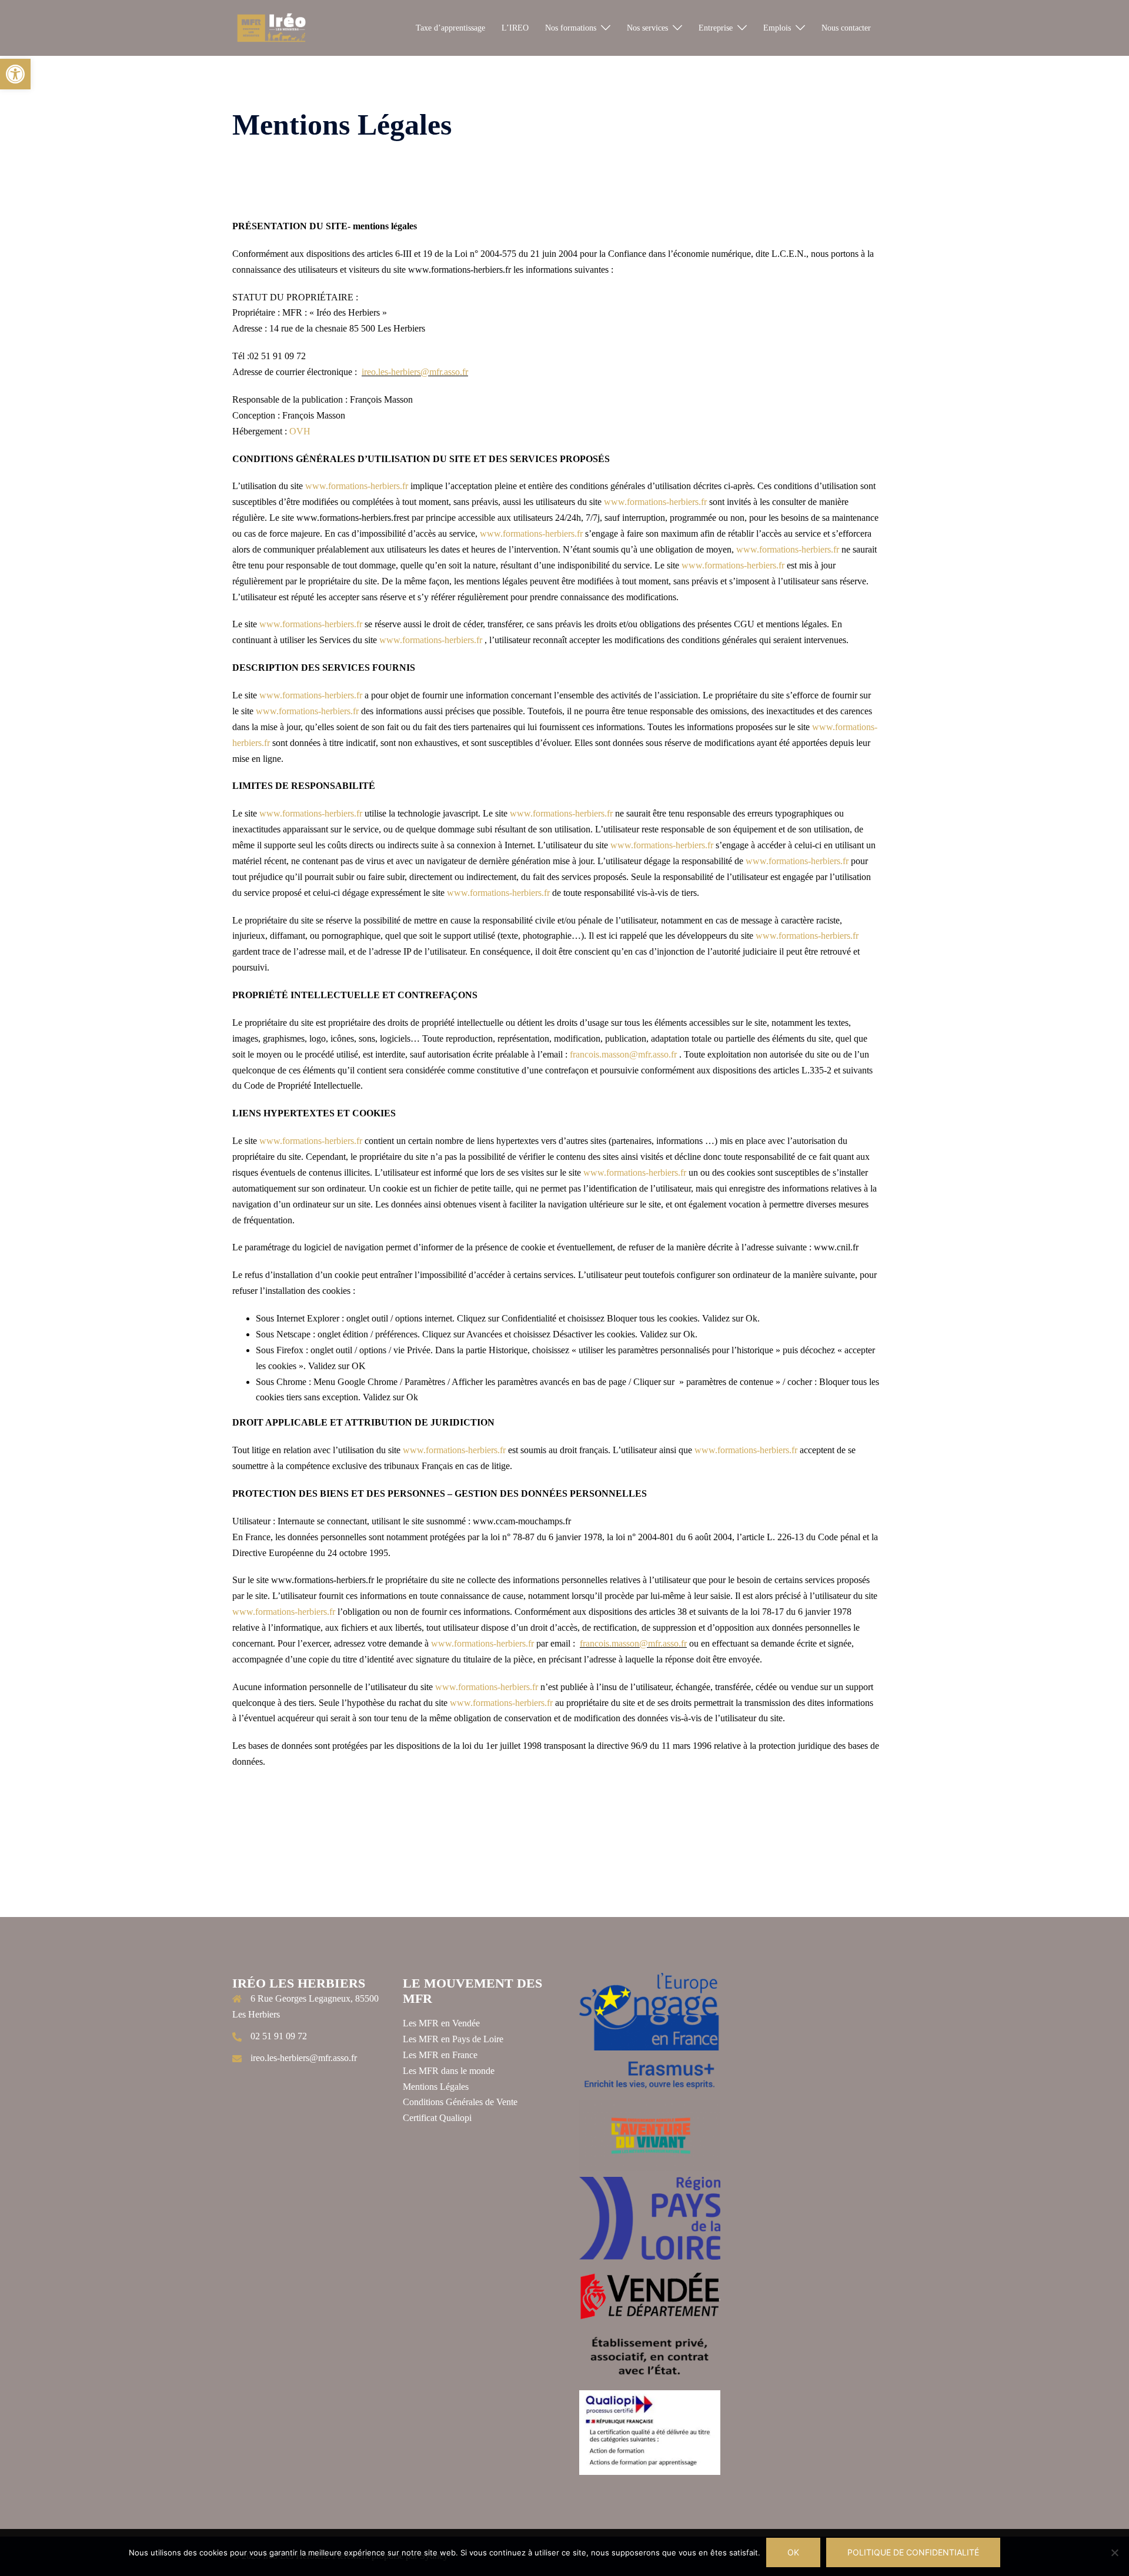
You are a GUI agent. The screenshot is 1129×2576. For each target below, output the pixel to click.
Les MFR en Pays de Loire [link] (453, 2039)
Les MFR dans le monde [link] (449, 2071)
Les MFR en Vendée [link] (441, 2023)
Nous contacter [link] (846, 28)
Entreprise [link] (716, 28)
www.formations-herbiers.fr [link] (357, 486)
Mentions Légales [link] (436, 2087)
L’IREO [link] (515, 28)
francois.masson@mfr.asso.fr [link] (623, 1054)
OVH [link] (300, 431)
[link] (15, 74)
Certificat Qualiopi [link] (437, 2118)
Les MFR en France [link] (440, 2055)
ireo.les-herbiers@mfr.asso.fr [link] (415, 372)
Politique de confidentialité (913, 2552)
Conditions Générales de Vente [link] (460, 2102)
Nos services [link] (647, 28)
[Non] (1114, 2552)
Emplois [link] (777, 28)
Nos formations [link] (571, 28)
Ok (793, 2552)
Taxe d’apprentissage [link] (450, 28)
